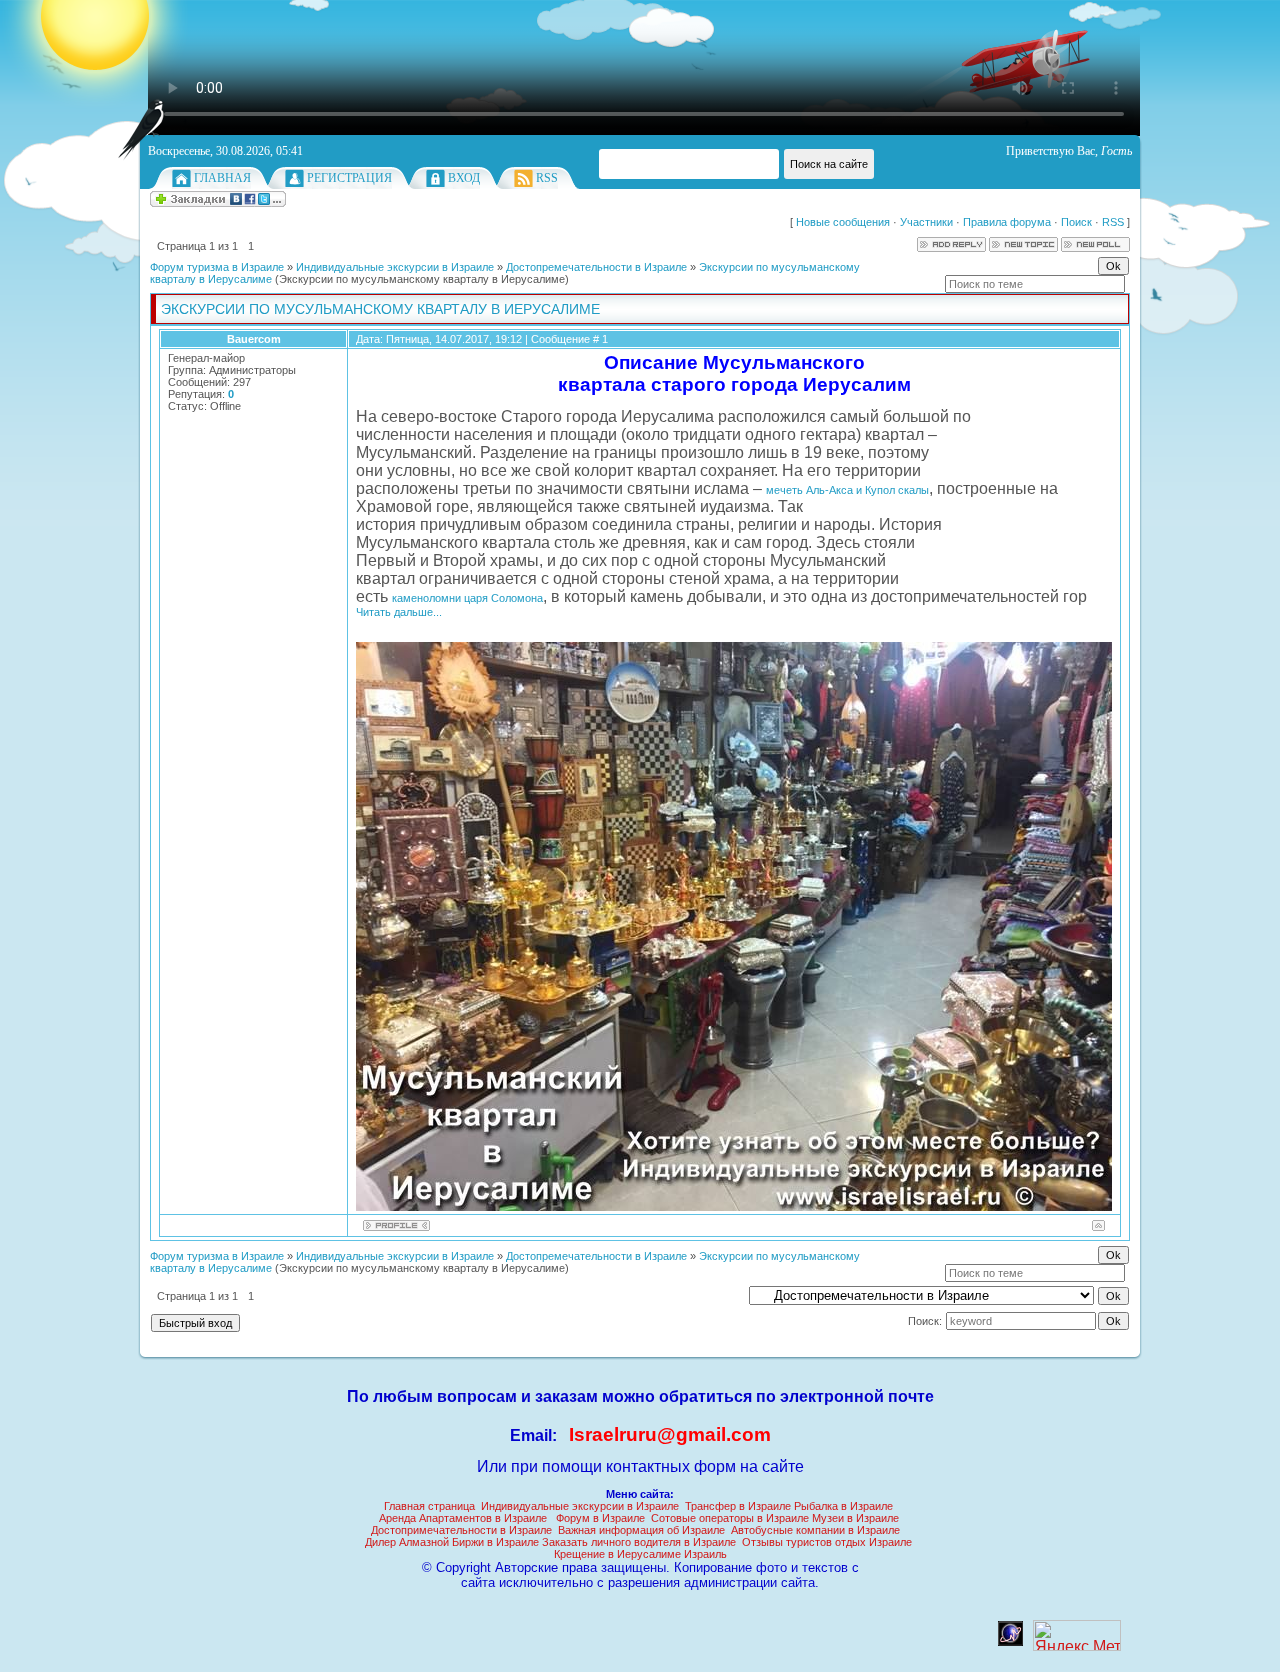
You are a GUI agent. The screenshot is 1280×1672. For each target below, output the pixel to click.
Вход (464, 178)
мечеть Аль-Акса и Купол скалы (847, 490)
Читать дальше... (399, 612)
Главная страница (429, 1506)
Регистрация (349, 178)
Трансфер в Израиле (738, 1506)
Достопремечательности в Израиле (596, 267)
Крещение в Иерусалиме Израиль (640, 1554)
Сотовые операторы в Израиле (730, 1518)
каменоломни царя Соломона (467, 598)
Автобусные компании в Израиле (815, 1530)
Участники (926, 222)
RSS (547, 178)
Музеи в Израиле (855, 1518)
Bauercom (254, 339)
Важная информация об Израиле (641, 1530)
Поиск (1076, 222)
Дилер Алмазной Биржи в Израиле (452, 1542)
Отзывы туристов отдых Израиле (827, 1542)
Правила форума (1007, 222)
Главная (222, 178)
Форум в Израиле (600, 1518)
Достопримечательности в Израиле (461, 1530)
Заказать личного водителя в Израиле (639, 1542)
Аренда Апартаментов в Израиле (463, 1518)
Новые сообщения (843, 222)
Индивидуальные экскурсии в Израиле (395, 267)
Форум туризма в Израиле (217, 267)
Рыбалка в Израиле (843, 1506)
